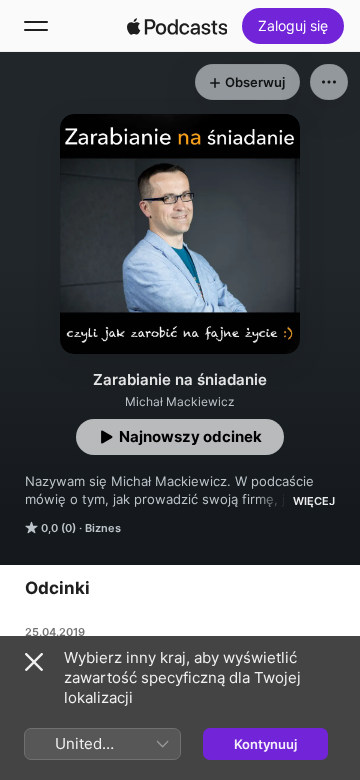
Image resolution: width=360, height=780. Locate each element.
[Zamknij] (34, 662)
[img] (177, 26)
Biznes (103, 528)
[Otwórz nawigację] (36, 26)
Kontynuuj (265, 744)
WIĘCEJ (314, 501)
